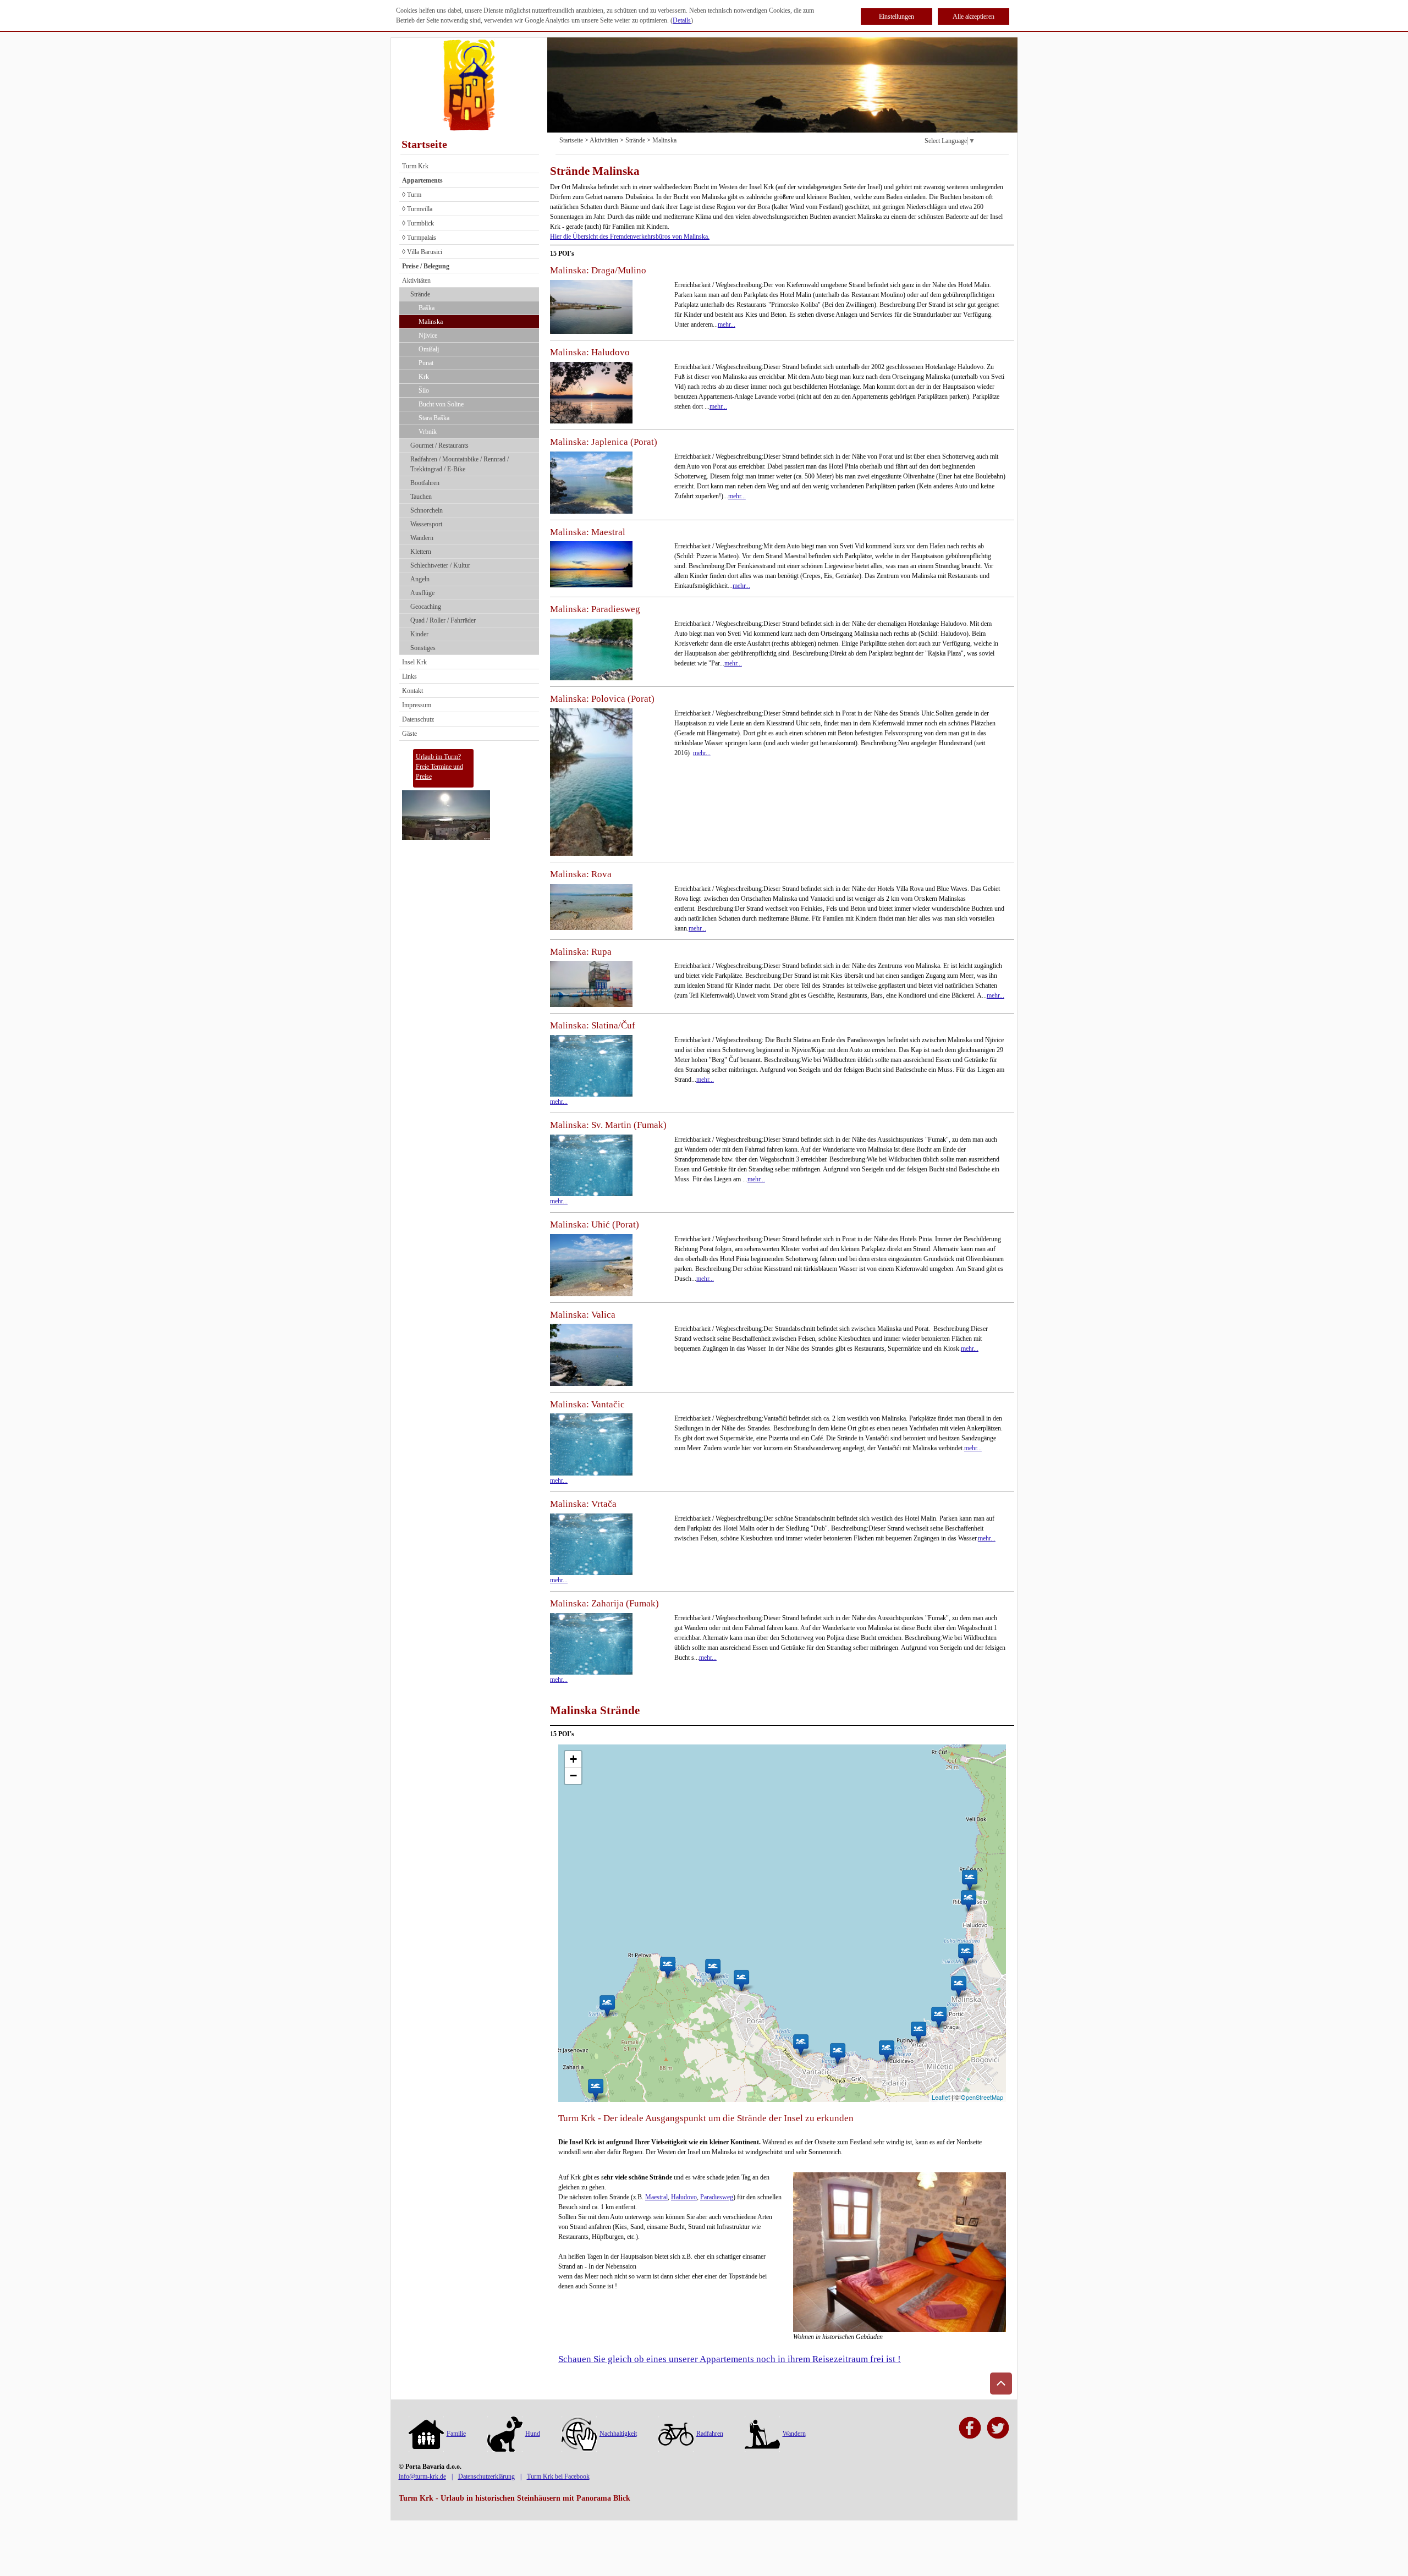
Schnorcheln (427, 510)
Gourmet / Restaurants (439, 445)
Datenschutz (418, 719)
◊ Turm (412, 195)
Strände (420, 294)
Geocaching (426, 607)
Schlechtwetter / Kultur (440, 565)
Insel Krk (414, 662)
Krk (424, 377)
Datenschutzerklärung (486, 2476)
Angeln (420, 579)
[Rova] (886, 2051)
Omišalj (429, 349)
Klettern (421, 552)
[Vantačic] (837, 2053)
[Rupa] (958, 1986)
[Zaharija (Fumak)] (595, 2089)
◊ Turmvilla (417, 209)
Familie (456, 2434)
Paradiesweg (717, 2197)
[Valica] (801, 2044)
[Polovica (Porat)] (713, 1969)
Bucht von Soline (441, 404)
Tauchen (421, 497)
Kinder (419, 634)
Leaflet (941, 2097)
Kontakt (413, 691)
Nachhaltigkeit (618, 2434)
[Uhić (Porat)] (741, 1980)
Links (409, 676)
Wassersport (426, 524)
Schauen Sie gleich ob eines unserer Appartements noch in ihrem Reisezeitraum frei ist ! (730, 2359)
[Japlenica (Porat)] (667, 1967)
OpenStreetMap (982, 2097)
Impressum (417, 705)
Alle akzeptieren (974, 16)
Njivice (428, 335)
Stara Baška (434, 418)
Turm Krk (415, 166)
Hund (533, 2434)
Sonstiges (423, 648)
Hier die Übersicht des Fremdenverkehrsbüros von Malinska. (630, 236)
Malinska (431, 322)
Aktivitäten (416, 280)
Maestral (656, 2197)
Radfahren (710, 2434)
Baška (427, 308)
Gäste (409, 734)
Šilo (424, 390)
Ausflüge (422, 593)
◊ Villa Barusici (422, 252)
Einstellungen (897, 16)
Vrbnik (428, 432)
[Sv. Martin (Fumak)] (607, 2005)
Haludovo (684, 2197)
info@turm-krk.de (422, 2476)
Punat (426, 363)
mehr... (727, 324)
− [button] (573, 1776)
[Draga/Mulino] (939, 2017)
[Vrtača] (918, 2032)
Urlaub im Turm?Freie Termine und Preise (439, 767)
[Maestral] (966, 1954)
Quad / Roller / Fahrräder (443, 620)
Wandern (422, 538)
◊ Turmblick (418, 223)
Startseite (424, 144)
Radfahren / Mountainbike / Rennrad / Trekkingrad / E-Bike (460, 464)
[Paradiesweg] (969, 1880)
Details (682, 20)
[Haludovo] (968, 1900)
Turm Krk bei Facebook (558, 2476)
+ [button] (573, 1759)
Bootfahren (425, 483)
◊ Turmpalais (419, 238)
